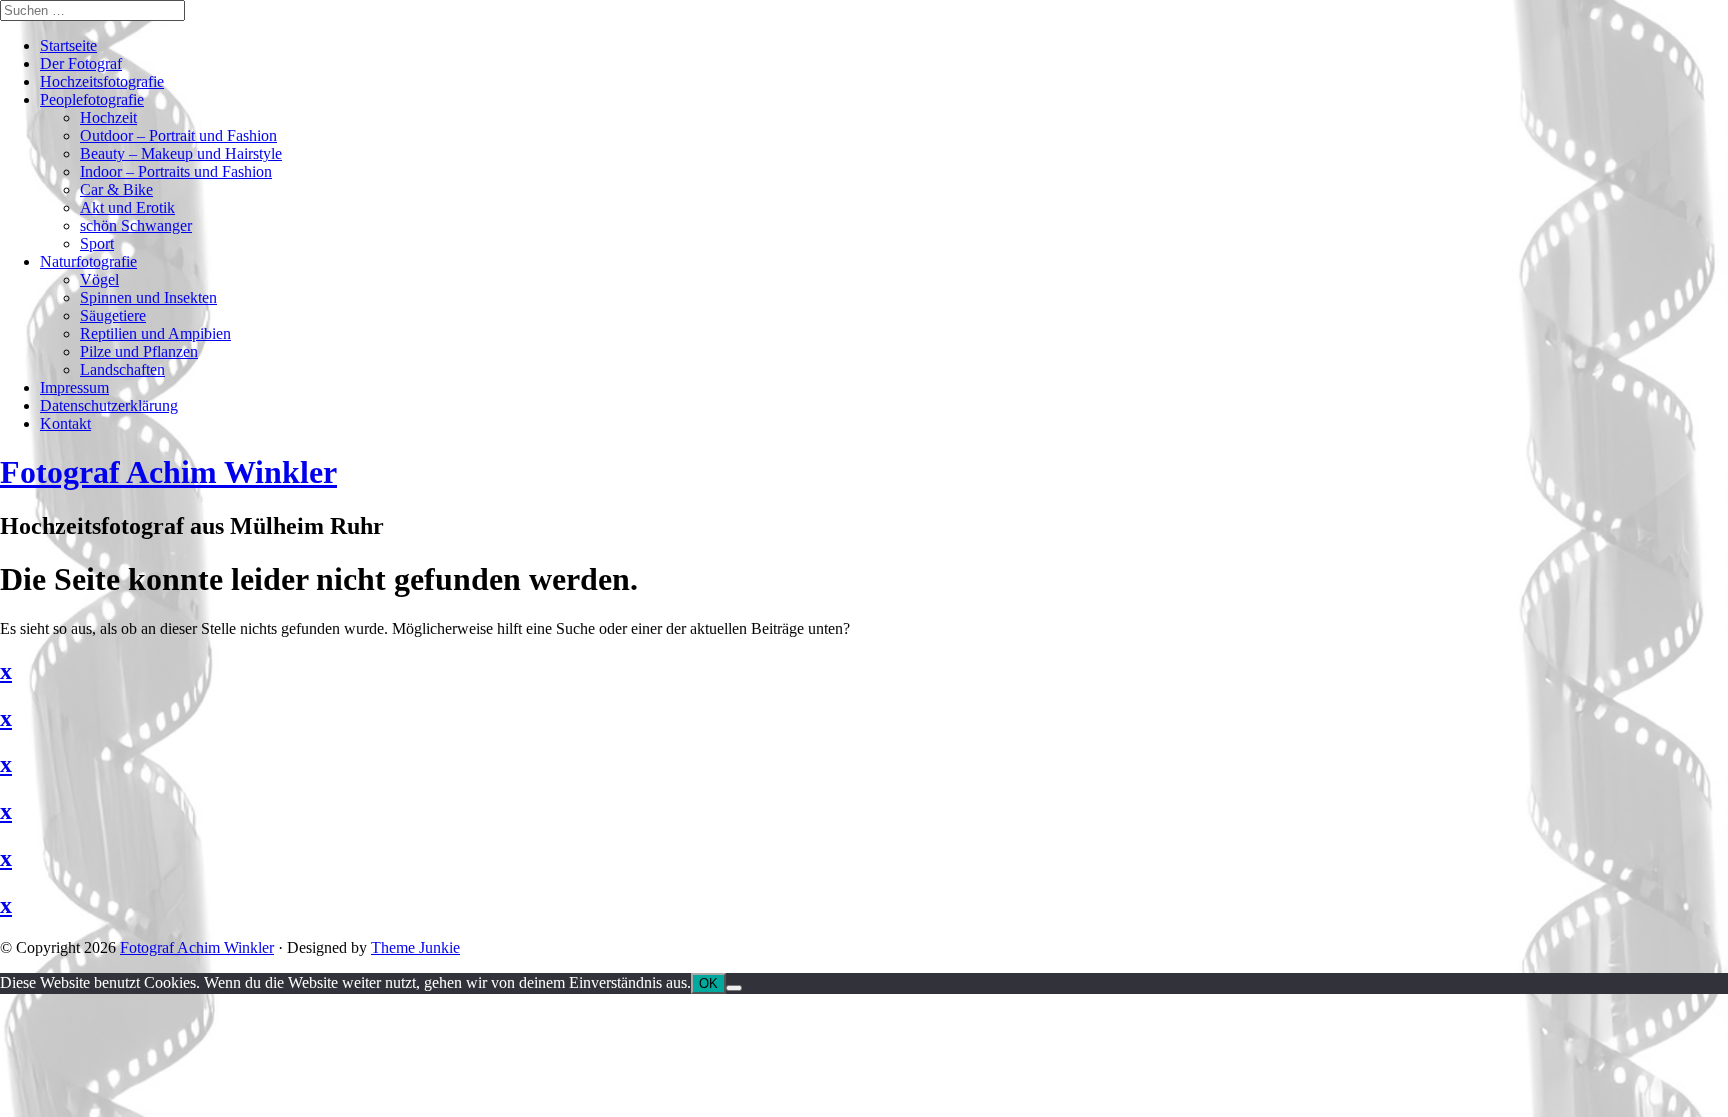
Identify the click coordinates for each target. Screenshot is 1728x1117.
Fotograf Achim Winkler (197, 947)
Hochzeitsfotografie (102, 81)
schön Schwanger (136, 225)
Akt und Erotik (127, 207)
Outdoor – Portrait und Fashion (178, 135)
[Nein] (734, 988)
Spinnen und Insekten (148, 297)
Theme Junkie (415, 947)
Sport (97, 243)
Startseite (68, 45)
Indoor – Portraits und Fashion (176, 171)
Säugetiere (113, 315)
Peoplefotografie (92, 99)
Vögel (99, 279)
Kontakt (65, 423)
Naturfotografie (88, 261)
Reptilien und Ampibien (155, 333)
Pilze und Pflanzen (139, 351)
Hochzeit (108, 117)
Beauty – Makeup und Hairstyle (181, 153)
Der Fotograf (81, 63)
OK (708, 983)
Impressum (74, 387)
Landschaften (122, 369)
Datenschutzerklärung (109, 405)
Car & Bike (116, 189)
